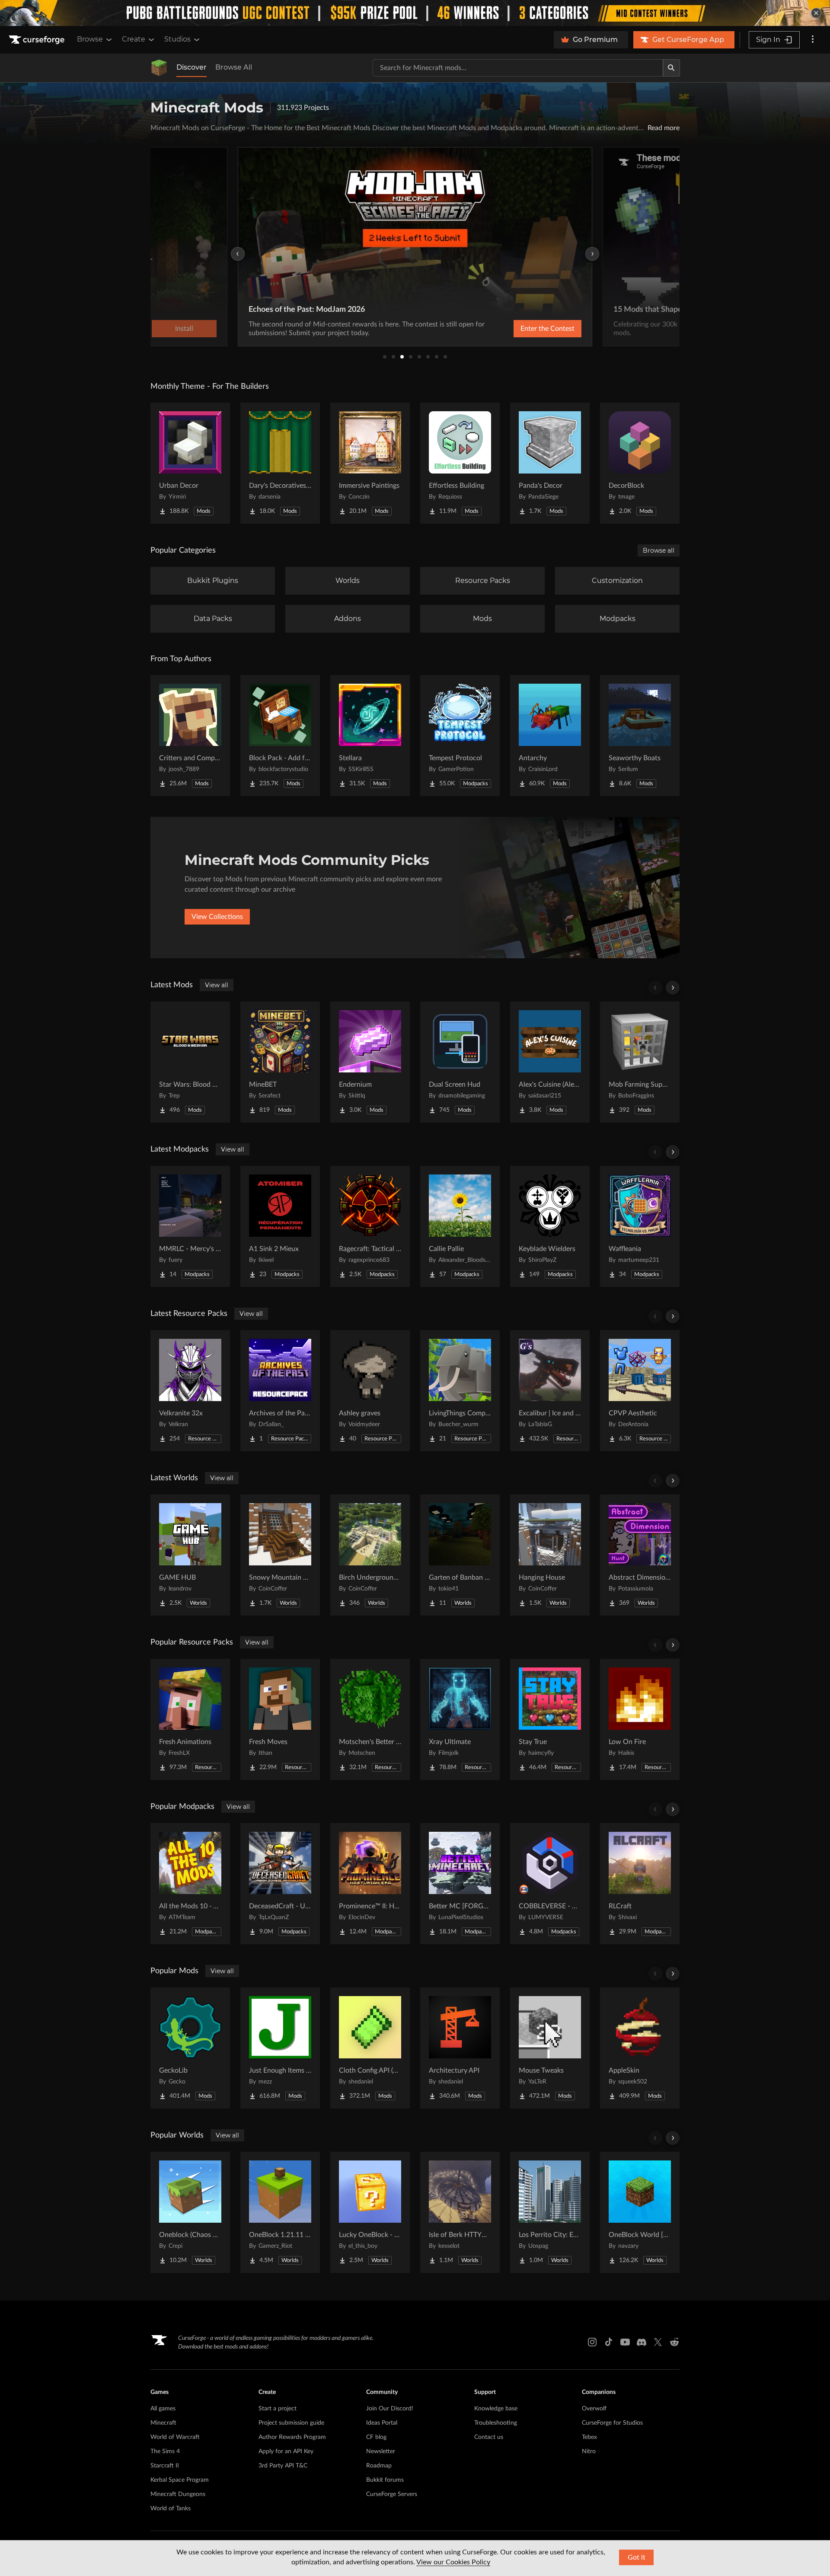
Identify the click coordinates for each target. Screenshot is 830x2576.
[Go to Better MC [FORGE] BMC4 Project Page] (460, 1884)
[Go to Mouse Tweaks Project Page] (550, 2048)
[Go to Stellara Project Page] (370, 736)
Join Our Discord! (390, 2409)
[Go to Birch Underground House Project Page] (370, 1555)
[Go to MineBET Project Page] (280, 1062)
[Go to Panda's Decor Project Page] (550, 463)
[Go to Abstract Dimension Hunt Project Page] (640, 1555)
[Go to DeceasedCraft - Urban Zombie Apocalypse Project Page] (280, 1884)
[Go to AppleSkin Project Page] (640, 2048)
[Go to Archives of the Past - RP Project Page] (280, 1391)
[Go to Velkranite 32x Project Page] (190, 1391)
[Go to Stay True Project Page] (550, 1719)
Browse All (234, 67)
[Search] (671, 68)
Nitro (589, 2451)
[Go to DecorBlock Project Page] (640, 463)
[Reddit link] (674, 2342)
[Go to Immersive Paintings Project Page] (370, 463)
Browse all (659, 550)
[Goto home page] (38, 40)
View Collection (525, 329)
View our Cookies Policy (453, 2562)
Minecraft (163, 2423)
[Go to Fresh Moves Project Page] (280, 1719)
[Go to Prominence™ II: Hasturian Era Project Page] (370, 1884)
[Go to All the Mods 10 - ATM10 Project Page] (190, 1884)
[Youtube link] (625, 2342)
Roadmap (379, 2466)
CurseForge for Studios (612, 2423)
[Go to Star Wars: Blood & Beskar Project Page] (190, 1062)
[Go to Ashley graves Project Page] (370, 1391)
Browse (90, 39)
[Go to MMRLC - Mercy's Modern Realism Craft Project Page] (190, 1226)
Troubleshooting (496, 2423)
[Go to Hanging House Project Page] (550, 1555)
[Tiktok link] (609, 2342)
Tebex (589, 2437)
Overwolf (594, 2409)
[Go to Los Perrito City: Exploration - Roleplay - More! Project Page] (550, 2212)
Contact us (489, 2437)
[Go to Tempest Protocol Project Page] (460, 736)
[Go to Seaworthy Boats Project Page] (640, 736)
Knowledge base (496, 2409)
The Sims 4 (165, 2451)
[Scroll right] (673, 988)
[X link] (658, 2342)
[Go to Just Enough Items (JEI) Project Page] (280, 2048)
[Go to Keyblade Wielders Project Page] (550, 1226)
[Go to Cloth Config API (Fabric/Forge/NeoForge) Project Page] (370, 2048)
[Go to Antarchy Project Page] (550, 736)
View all (217, 985)
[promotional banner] (415, 13)
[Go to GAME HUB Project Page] (190, 1555)
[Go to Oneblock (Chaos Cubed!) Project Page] (190, 2212)
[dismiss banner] (816, 13)
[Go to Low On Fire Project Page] (640, 1719)
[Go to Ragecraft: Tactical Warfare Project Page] (370, 1226)
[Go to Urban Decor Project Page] (190, 463)
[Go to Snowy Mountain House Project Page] (280, 1555)
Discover (192, 67)
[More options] (813, 40)
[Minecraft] (159, 68)
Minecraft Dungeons (178, 2494)
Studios (177, 39)
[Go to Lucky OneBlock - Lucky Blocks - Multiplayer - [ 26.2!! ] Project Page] (370, 2212)
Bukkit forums (385, 2480)
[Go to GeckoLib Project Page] (190, 2048)
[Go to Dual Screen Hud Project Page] (460, 1062)
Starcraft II (165, 2466)
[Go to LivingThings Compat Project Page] (460, 1391)
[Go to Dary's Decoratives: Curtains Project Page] (280, 463)
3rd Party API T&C (283, 2466)
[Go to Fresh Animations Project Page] (190, 1719)
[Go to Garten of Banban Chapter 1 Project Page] (460, 1555)
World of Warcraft (175, 2437)
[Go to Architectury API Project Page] (460, 2048)
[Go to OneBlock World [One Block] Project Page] (640, 2212)
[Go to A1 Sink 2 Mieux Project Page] (280, 1226)
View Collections (217, 917)
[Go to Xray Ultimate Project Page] (460, 1719)
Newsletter (381, 2451)
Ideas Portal (382, 2423)
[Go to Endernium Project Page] (370, 1062)
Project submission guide (291, 2423)
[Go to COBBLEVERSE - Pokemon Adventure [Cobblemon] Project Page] (550, 1884)
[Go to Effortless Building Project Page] (460, 463)
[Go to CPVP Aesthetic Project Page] (640, 1391)
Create (134, 39)
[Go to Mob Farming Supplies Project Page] (640, 1062)
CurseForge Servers (392, 2494)
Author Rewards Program (292, 2437)
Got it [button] (637, 2557)
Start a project (278, 2409)
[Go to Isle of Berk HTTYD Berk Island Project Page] (460, 2212)
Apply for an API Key (286, 2451)
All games (163, 2409)
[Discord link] (642, 2342)
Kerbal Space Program (180, 2480)
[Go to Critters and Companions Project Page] (190, 736)
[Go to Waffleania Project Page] (640, 1226)
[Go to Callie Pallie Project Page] (460, 1226)
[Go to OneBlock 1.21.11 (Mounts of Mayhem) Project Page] (280, 2212)
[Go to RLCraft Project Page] (640, 1884)
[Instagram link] (592, 2342)
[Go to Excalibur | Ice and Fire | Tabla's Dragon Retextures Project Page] (550, 1391)
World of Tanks (171, 2509)
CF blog (376, 2437)
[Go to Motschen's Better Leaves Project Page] (370, 1719)
